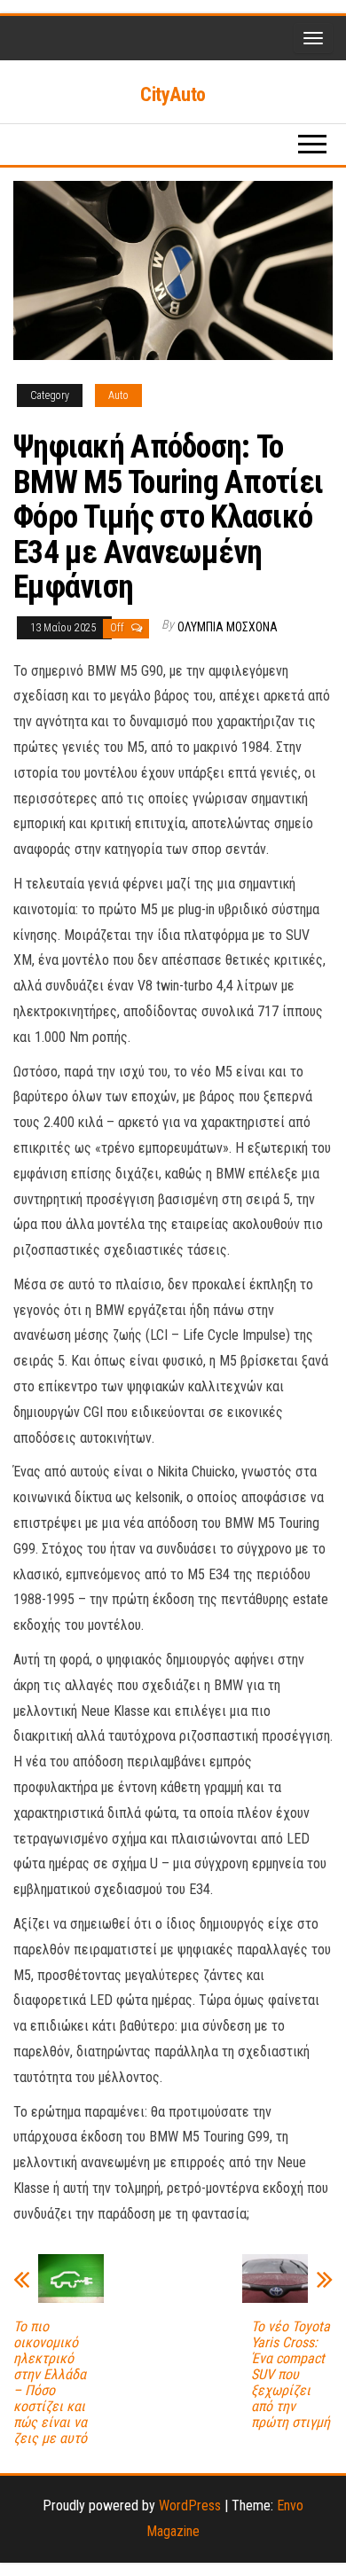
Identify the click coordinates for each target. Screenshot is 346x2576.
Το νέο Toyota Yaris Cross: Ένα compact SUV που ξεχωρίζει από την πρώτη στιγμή (291, 2375)
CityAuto (173, 94)
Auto (118, 395)
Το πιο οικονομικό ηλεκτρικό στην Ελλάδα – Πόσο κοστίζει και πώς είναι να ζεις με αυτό (50, 2383)
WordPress (190, 2506)
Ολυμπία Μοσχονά (228, 627)
